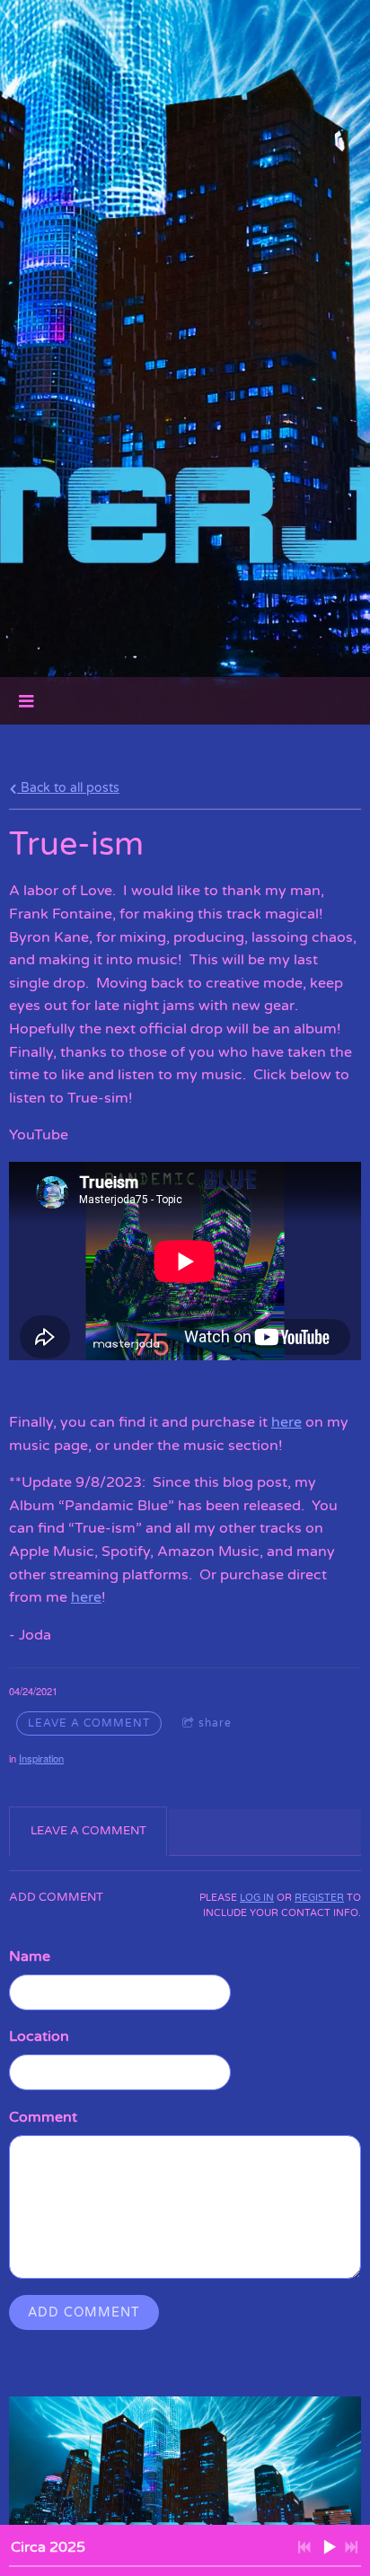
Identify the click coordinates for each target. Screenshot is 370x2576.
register (319, 1898)
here (286, 1422)
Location (39, 2036)
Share (215, 1723)
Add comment (84, 2312)
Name (30, 1956)
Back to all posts (68, 788)
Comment (43, 2117)
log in (257, 1898)
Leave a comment (89, 1723)
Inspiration (41, 1758)
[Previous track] (304, 2547)
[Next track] (351, 2547)
